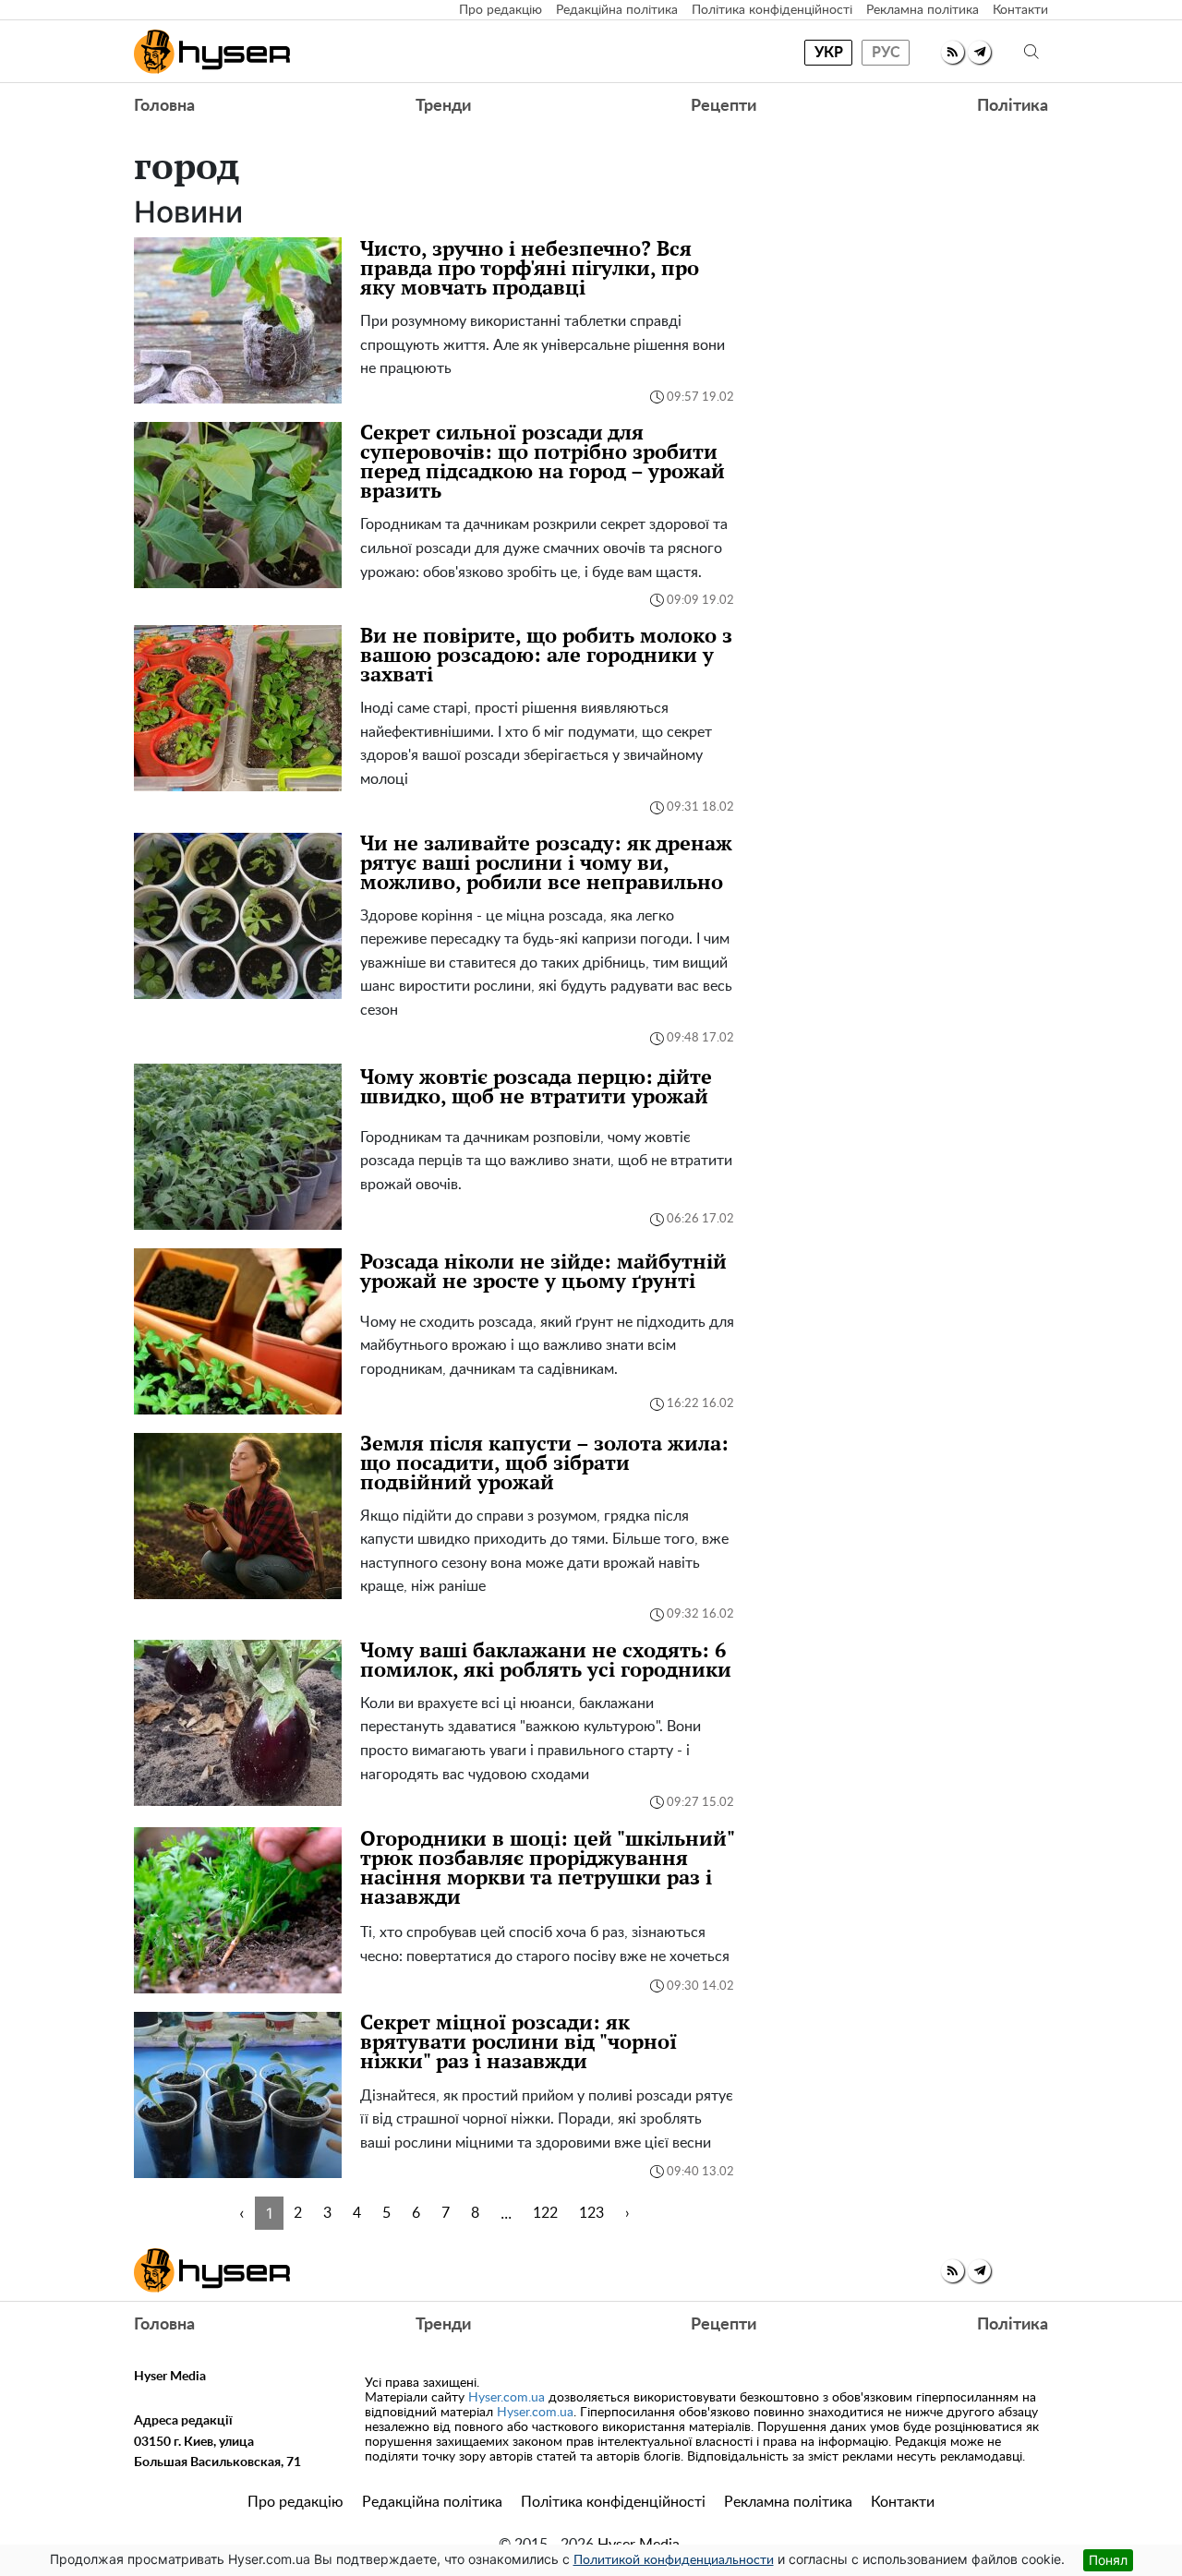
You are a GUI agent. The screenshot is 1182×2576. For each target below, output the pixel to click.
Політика (1013, 106)
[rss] (953, 52)
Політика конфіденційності (772, 10)
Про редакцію (501, 10)
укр (829, 53)
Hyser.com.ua (507, 2398)
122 (545, 2213)
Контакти (1020, 10)
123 (591, 2213)
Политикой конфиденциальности (674, 2560)
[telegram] (979, 52)
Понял (1108, 2560)
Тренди (443, 106)
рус (886, 53)
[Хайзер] (212, 52)
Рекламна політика (923, 10)
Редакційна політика (617, 10)
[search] (1031, 52)
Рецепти (724, 106)
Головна (164, 106)
